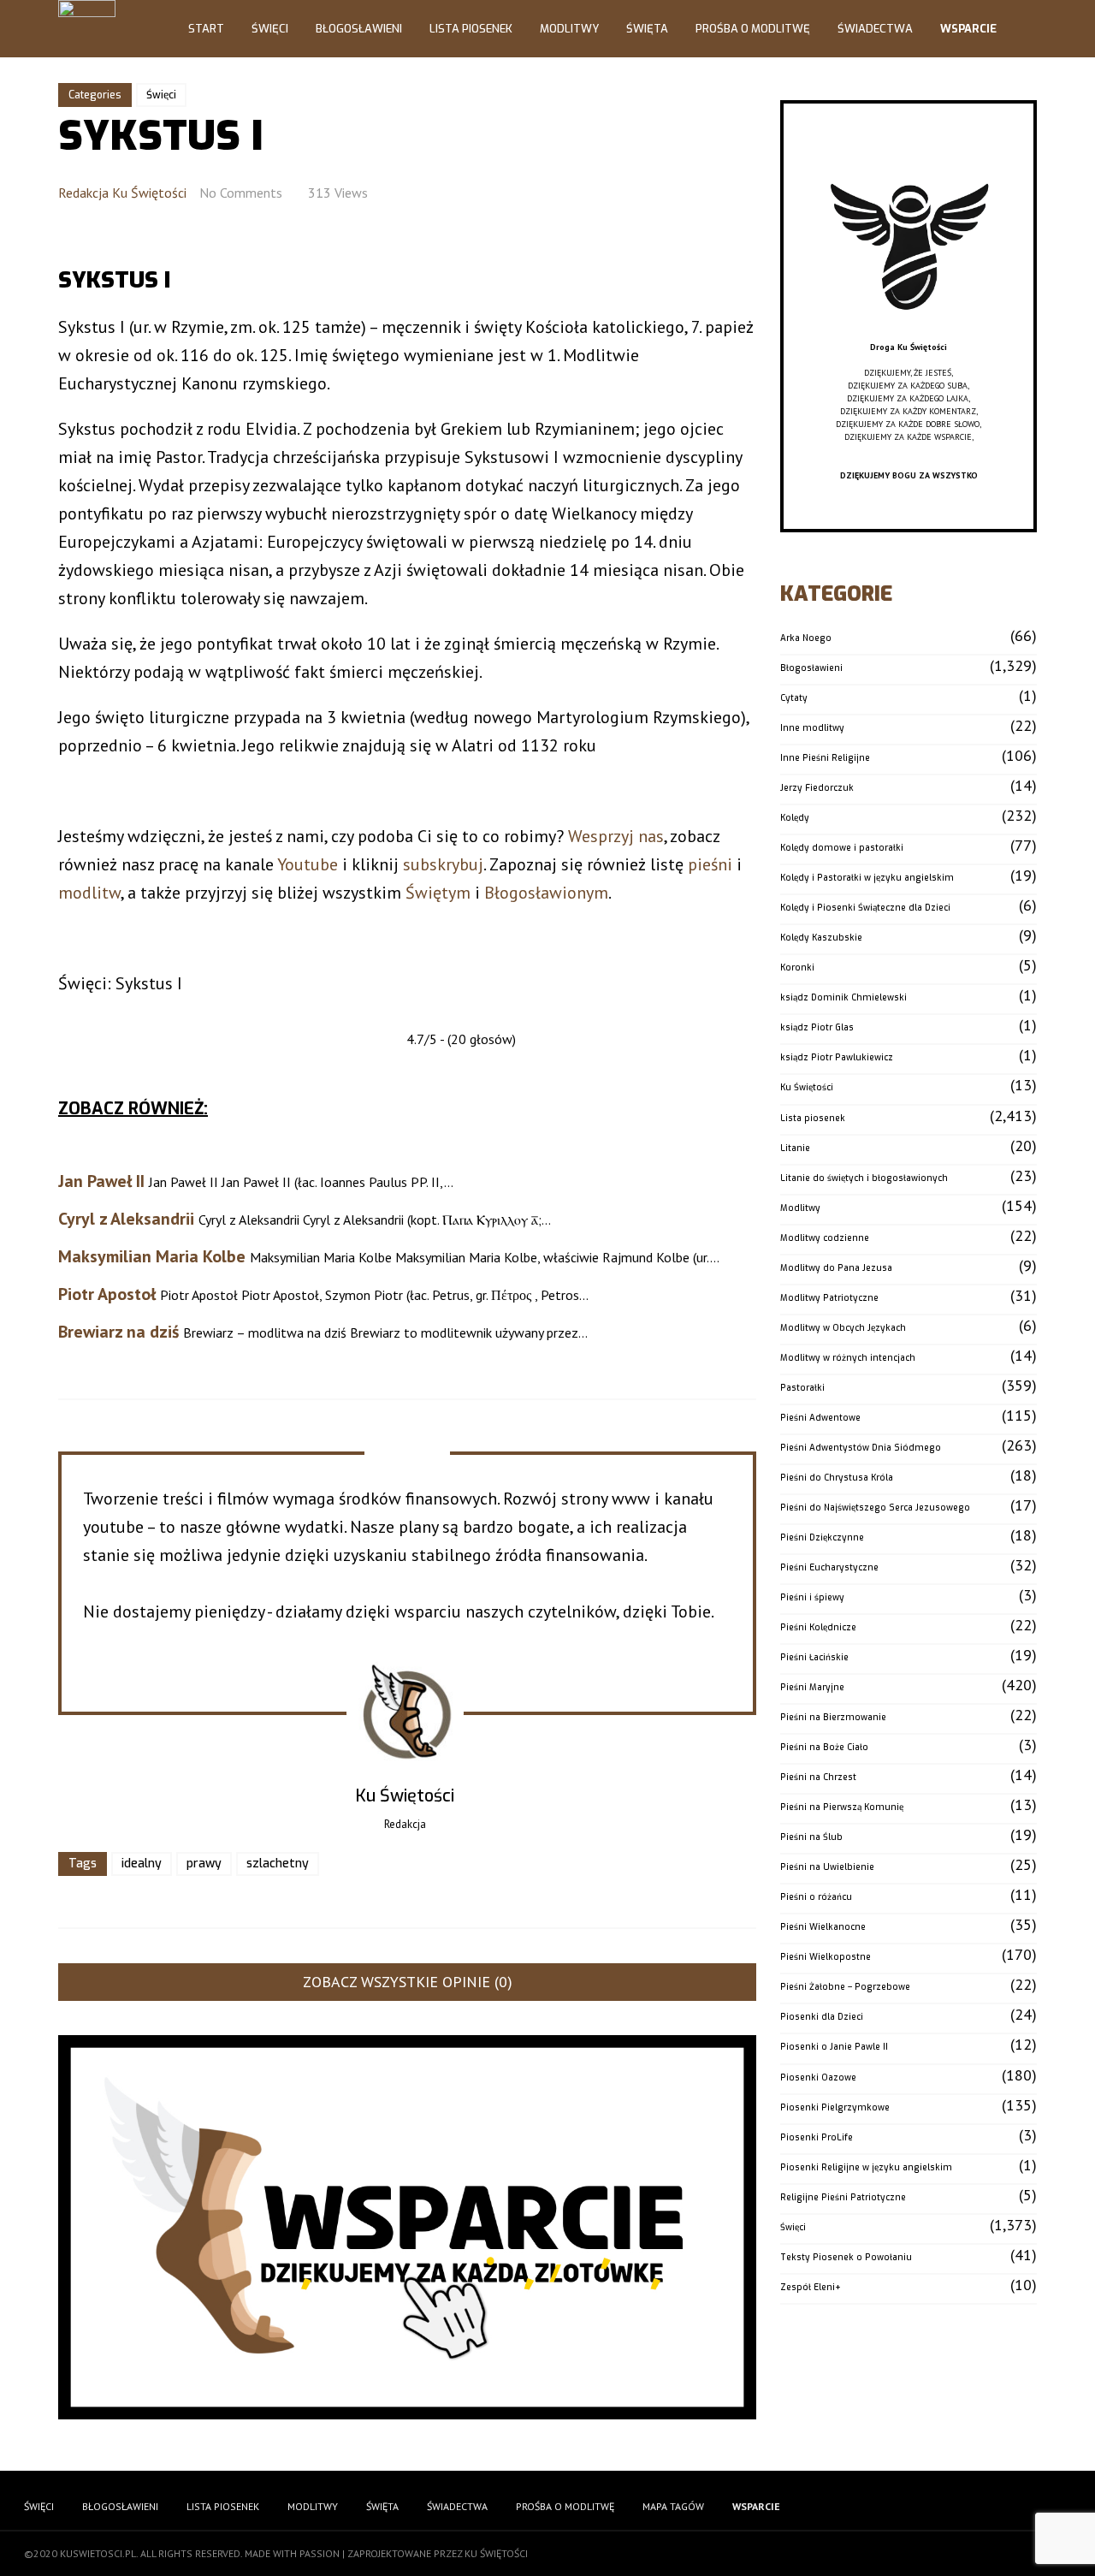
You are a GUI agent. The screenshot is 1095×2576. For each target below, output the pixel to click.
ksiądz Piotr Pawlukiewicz (837, 1057)
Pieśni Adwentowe (820, 1418)
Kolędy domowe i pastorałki (842, 848)
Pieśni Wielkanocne (823, 1927)
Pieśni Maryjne (812, 1687)
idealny (142, 1864)
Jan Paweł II (101, 1181)
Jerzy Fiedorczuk (817, 788)
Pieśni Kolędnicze (818, 1627)
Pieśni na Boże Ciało (824, 1747)
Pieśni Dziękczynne (822, 1537)
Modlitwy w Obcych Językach (843, 1328)
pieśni (710, 864)
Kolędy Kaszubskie (821, 938)
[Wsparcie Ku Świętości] (909, 334)
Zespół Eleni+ (811, 2287)
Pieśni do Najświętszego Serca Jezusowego (875, 1508)
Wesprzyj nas (616, 836)
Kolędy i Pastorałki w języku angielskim (867, 878)
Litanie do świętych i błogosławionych (864, 1178)
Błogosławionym (546, 893)
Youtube (308, 864)
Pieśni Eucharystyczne (829, 1567)
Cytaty (794, 698)
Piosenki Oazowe (818, 2077)
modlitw (89, 893)
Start (206, 29)
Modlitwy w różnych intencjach (848, 1358)
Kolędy (795, 818)
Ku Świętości (807, 1087)
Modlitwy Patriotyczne (829, 1298)
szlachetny (278, 1864)
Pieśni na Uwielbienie (827, 1867)
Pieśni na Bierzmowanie (833, 1717)
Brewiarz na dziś (118, 1332)
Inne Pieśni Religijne (825, 758)
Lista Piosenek (471, 29)
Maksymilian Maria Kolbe (152, 1256)
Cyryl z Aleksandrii (126, 1219)
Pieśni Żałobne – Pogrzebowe (845, 1987)
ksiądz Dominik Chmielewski (843, 997)
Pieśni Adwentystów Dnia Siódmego (861, 1448)
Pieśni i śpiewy (812, 1597)
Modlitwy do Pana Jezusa (836, 1268)
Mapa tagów (673, 2506)
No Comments (241, 193)
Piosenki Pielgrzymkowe (835, 2107)
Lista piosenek (813, 1118)
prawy (204, 1864)
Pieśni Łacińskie (814, 1657)
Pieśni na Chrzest (818, 1777)
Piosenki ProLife (817, 2137)
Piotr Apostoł (107, 1294)
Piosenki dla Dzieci (822, 2017)
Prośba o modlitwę (753, 29)
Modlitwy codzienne (825, 1238)
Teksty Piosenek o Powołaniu (846, 2257)
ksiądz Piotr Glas (817, 1027)
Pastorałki (802, 1388)
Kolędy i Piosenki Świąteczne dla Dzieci (865, 908)
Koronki (797, 967)
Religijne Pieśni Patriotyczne (843, 2197)
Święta (647, 29)
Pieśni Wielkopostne (826, 1957)
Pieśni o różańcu (816, 1897)
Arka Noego (806, 638)
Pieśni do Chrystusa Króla (837, 1478)
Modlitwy (569, 29)
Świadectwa (875, 29)
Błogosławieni (359, 29)
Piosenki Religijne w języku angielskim (866, 2167)
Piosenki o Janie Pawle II (834, 2047)
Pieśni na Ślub (811, 1837)
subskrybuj (443, 864)
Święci (270, 29)
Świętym (438, 893)
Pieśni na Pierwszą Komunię (842, 1807)
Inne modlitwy (812, 728)
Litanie (795, 1148)
